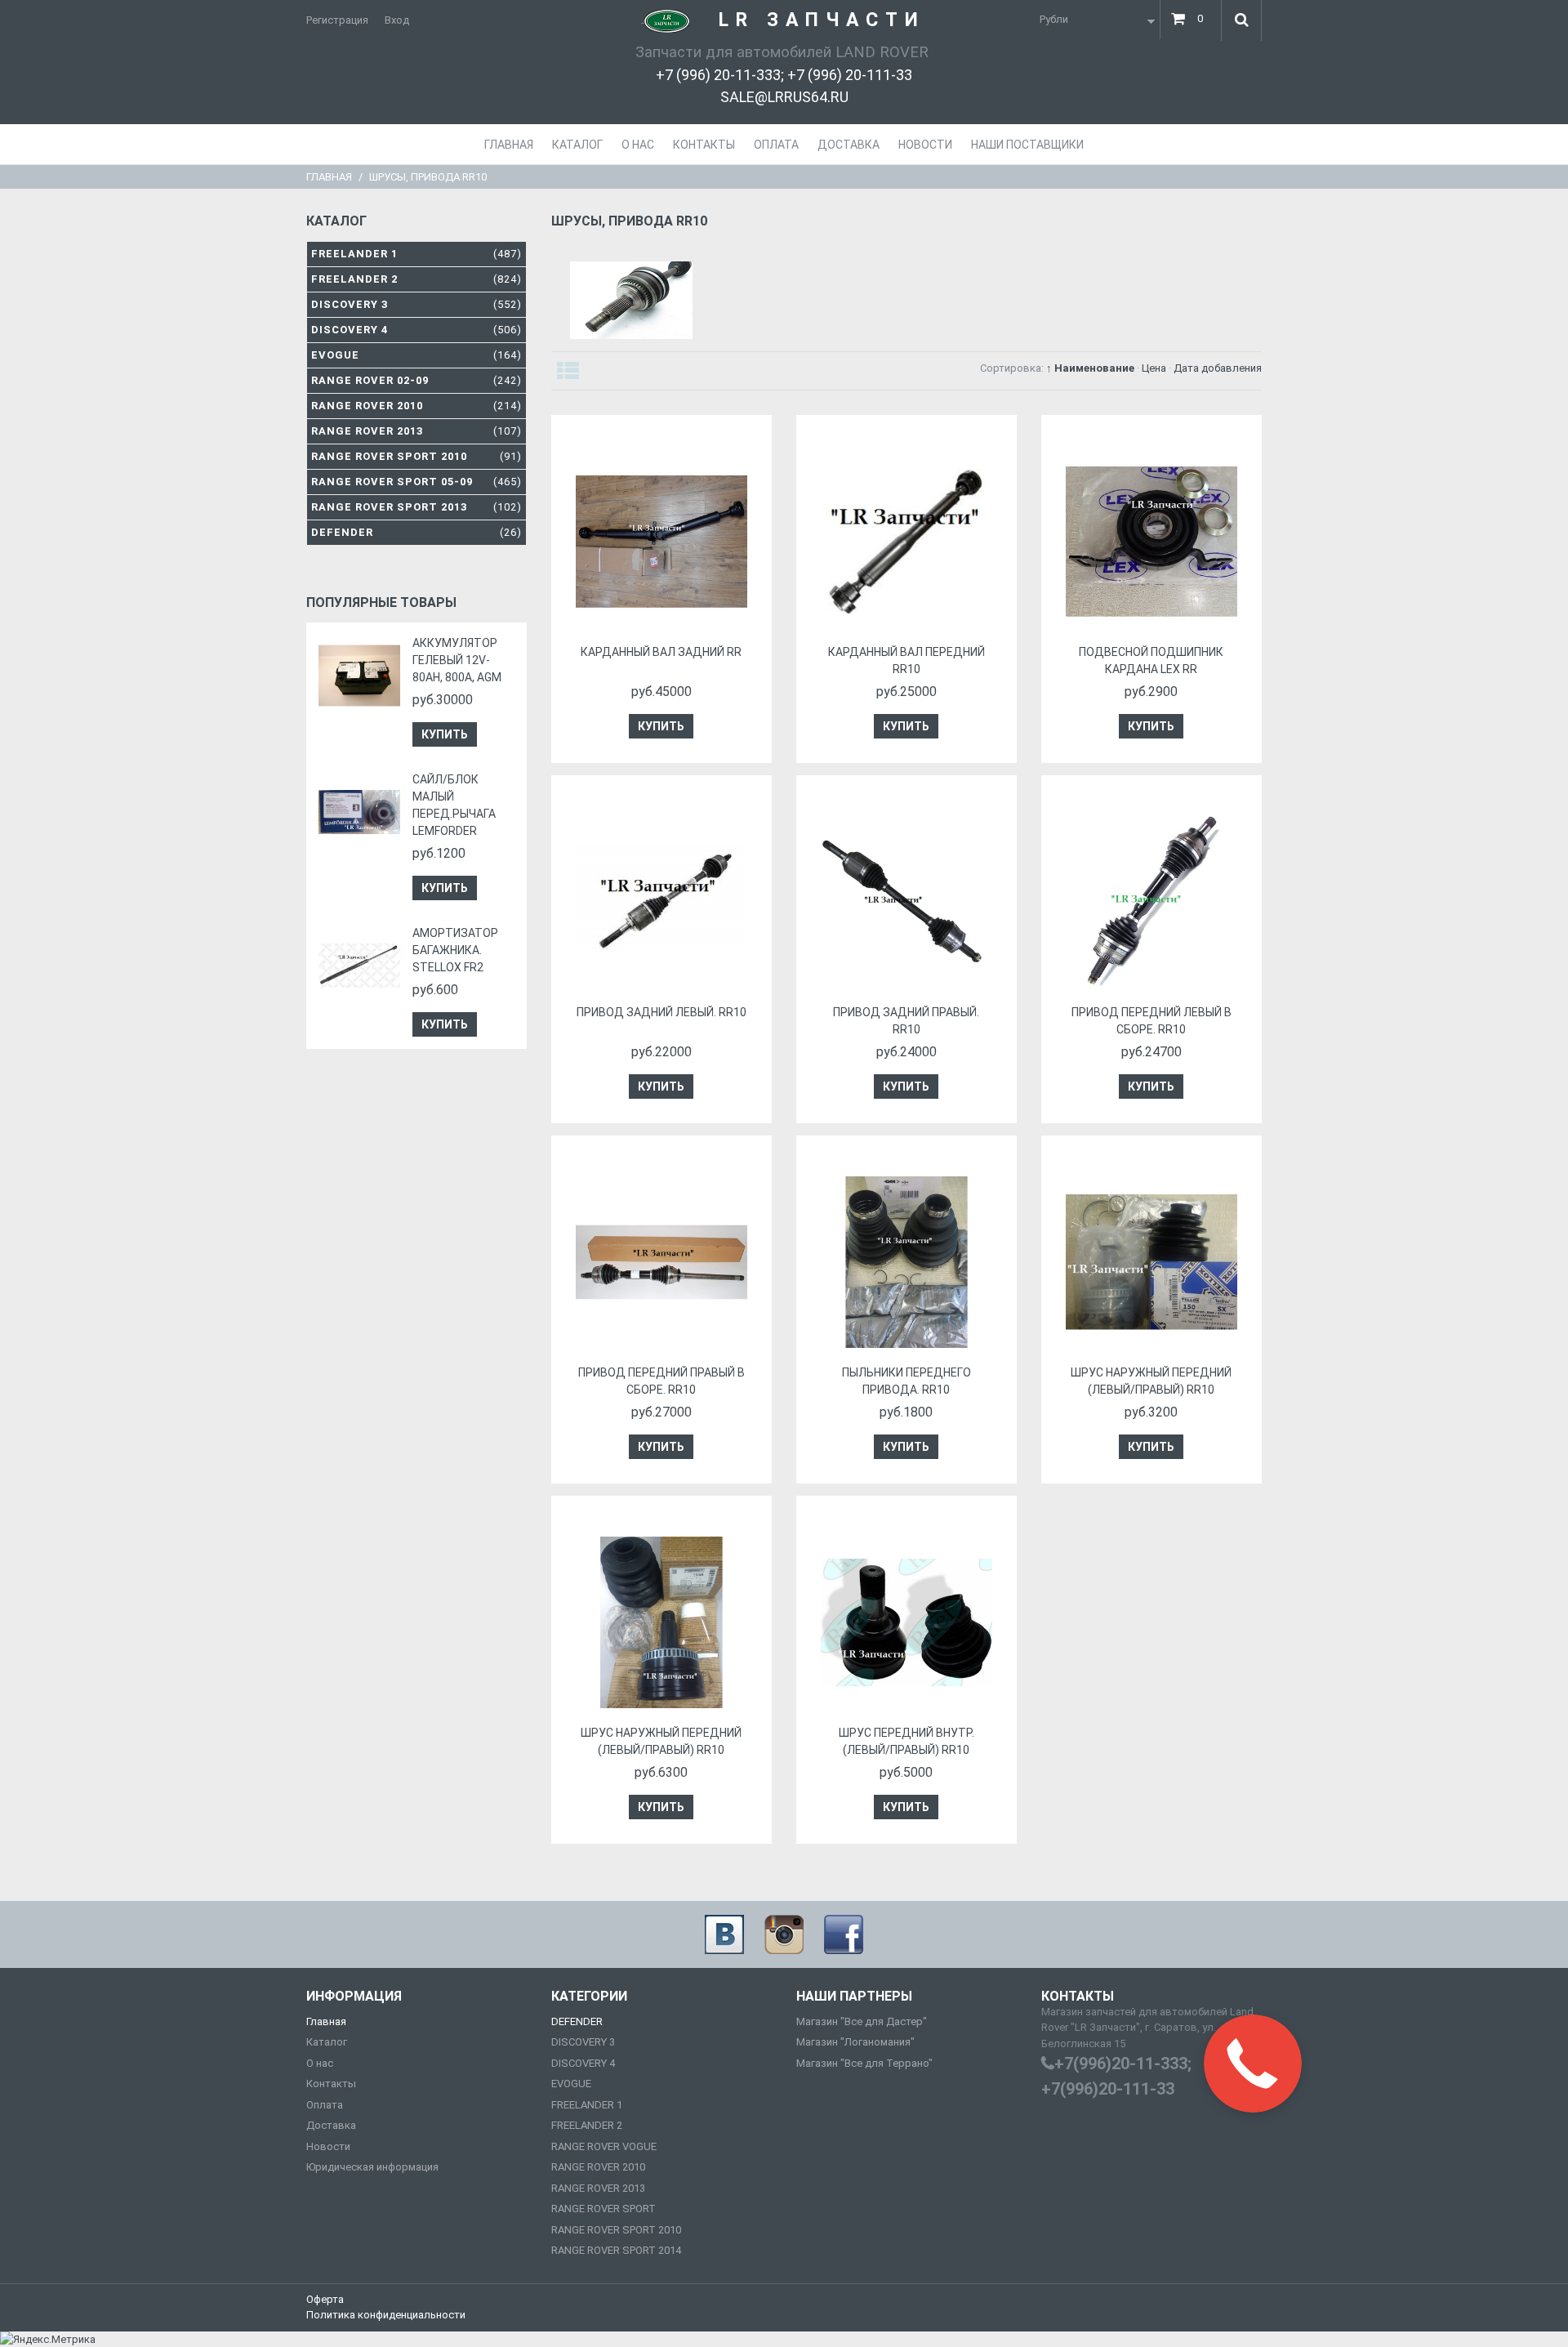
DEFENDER (577, 2021)
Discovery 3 (416, 304)
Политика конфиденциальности (386, 2315)
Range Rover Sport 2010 (416, 456)
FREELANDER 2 (587, 2125)
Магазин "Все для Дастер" (862, 2021)
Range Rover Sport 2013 (416, 507)
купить (661, 726)
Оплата (325, 2105)
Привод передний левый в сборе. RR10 (1151, 1021)
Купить (445, 734)
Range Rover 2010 (416, 406)
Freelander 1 (416, 254)
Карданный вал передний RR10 (906, 660)
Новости (328, 2146)
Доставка (331, 2125)
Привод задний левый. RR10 (661, 1012)
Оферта (325, 2299)
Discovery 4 (416, 330)
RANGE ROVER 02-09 (416, 380)
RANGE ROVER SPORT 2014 (616, 2250)
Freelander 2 (416, 279)
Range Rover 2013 (416, 431)
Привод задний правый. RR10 (906, 1021)
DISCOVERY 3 (583, 2042)
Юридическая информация (372, 2167)
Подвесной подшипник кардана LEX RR (1151, 660)
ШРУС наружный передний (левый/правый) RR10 (1151, 1381)
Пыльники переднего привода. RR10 (906, 1381)
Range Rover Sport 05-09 (416, 482)
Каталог (327, 2042)
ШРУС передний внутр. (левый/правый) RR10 (906, 1741)
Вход (397, 20)
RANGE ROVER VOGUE (604, 2146)
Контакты (331, 2084)
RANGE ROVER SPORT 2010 (616, 2230)
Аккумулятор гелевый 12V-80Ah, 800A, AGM (457, 660)
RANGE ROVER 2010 (598, 2167)
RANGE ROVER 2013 (598, 2188)
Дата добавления (1218, 368)
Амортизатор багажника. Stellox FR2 (455, 950)
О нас (320, 2063)
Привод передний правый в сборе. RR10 (661, 1381)
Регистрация (337, 20)
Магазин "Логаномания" (855, 2042)
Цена (1154, 368)
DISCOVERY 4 (583, 2063)
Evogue (416, 355)
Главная (329, 177)
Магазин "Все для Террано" (864, 2063)
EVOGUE (571, 2084)
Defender (416, 532)
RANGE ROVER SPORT (604, 2209)
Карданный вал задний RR (661, 652)
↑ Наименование (1090, 368)
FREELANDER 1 (587, 2105)
